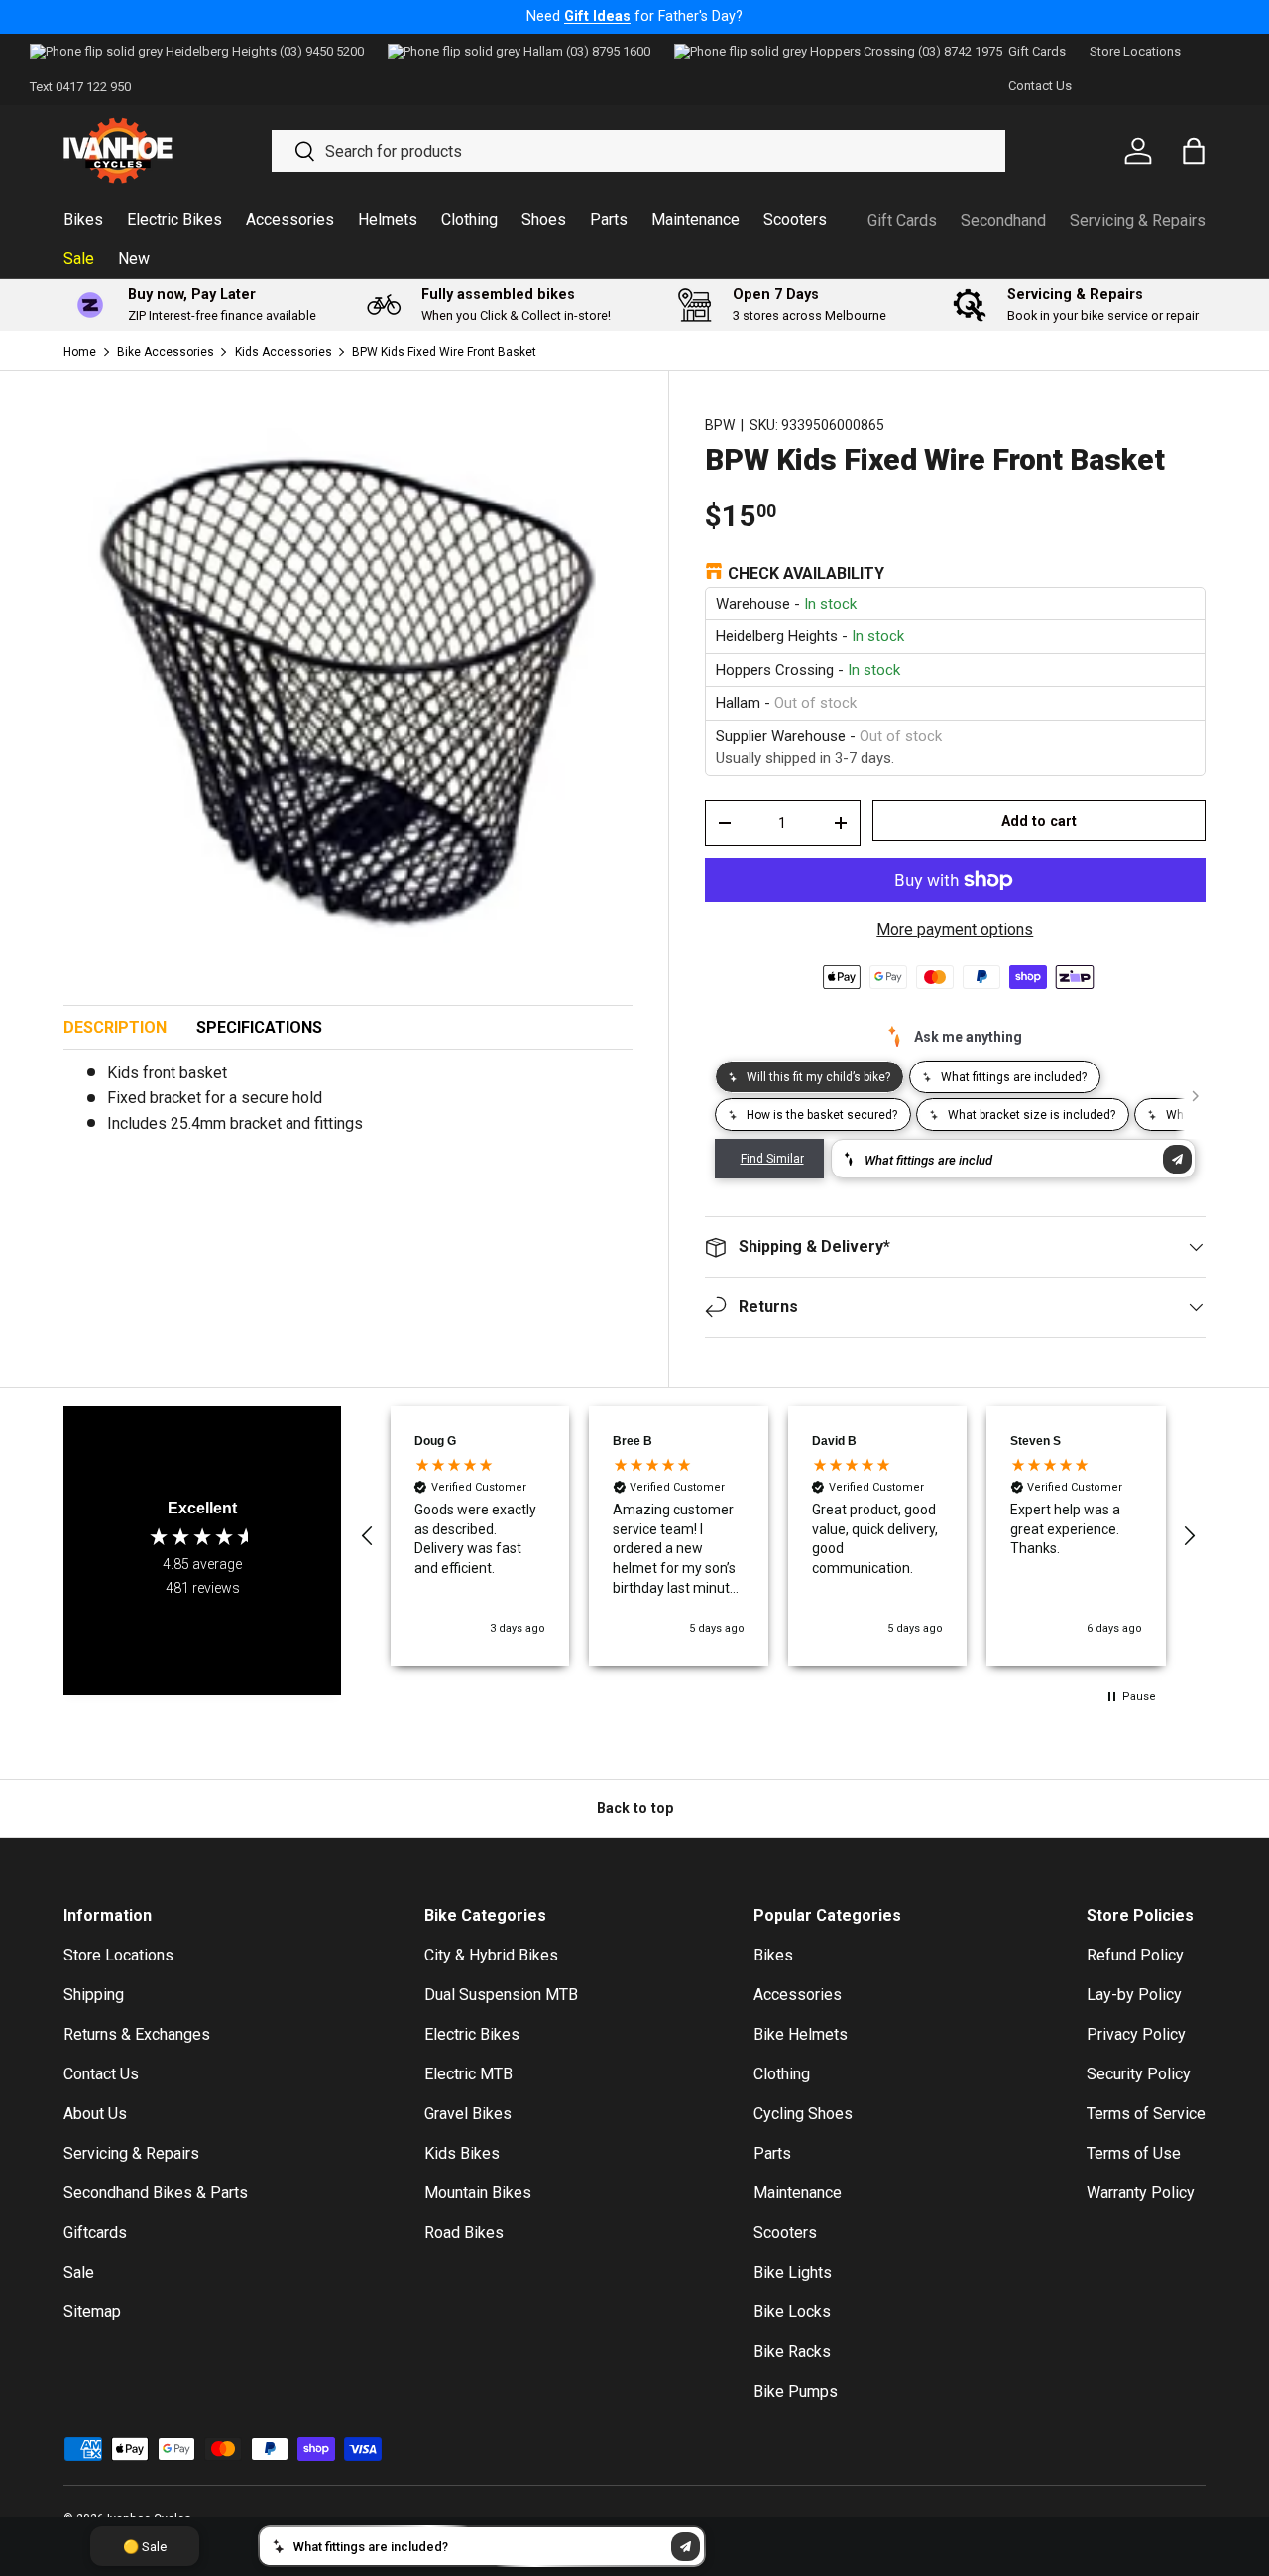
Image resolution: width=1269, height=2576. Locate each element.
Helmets (388, 220)
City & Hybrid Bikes (491, 1955)
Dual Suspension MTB (501, 1995)
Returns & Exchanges (137, 2034)
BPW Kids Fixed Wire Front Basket (444, 352)
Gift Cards (1037, 51)
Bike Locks (792, 2312)
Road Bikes (464, 2233)
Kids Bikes (462, 2153)
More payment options (955, 929)
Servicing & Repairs (1138, 221)
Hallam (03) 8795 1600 (587, 51)
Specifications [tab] (259, 1027)
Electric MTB (468, 2074)
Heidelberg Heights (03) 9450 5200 (265, 51)
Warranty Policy (1141, 2193)
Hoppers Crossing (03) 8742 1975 (906, 51)
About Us (95, 2114)
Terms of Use (1134, 2153)
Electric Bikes (174, 220)
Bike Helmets (801, 2034)
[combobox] (639, 151)
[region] (778, 1536)
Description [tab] (115, 1027)
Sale (79, 258)
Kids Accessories (284, 352)
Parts (609, 220)
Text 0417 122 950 (80, 87)
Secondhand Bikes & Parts (156, 2193)
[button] (368, 1536)
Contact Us (1040, 86)
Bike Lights (793, 2272)
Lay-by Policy (1134, 1995)
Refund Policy (1135, 1955)
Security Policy (1139, 2074)
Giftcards (95, 2233)
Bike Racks (792, 2352)
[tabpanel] (348, 1107)
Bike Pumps (796, 2391)
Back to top (635, 1808)
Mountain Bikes (478, 2193)
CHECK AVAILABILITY (806, 573)
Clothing (469, 220)
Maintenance (695, 220)
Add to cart (1039, 821)
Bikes (83, 220)
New (134, 258)
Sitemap (92, 2312)
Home (80, 352)
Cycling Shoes (803, 2114)
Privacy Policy (1136, 2034)
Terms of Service (1146, 2114)
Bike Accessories (166, 352)
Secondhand (1003, 221)
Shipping (94, 1995)
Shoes (544, 220)
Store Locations (1135, 51)
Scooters (795, 220)
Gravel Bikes (468, 2114)
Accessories (290, 220)
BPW (720, 425)
